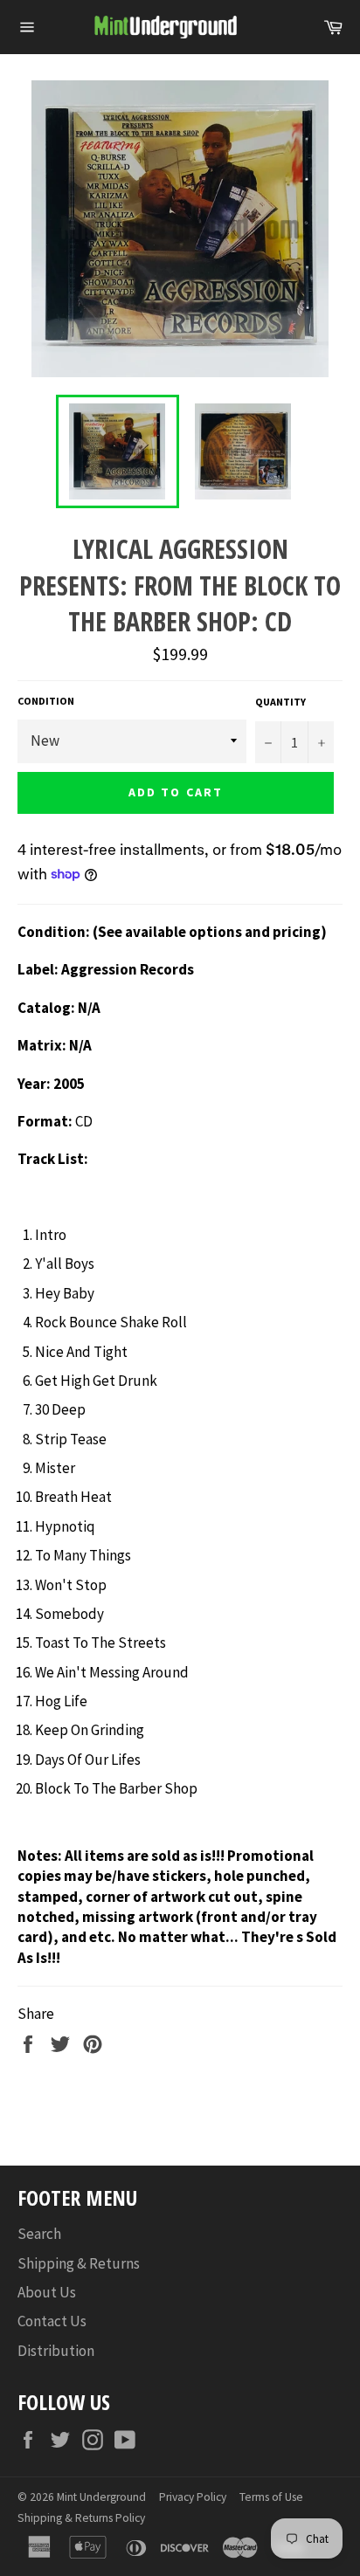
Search (39, 2234)
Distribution (56, 2351)
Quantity (280, 702)
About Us (47, 2292)
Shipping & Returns (79, 2263)
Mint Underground (101, 2497)
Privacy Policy (193, 2497)
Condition (46, 701)
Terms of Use (271, 2497)
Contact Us (52, 2321)
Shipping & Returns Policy (81, 2518)
